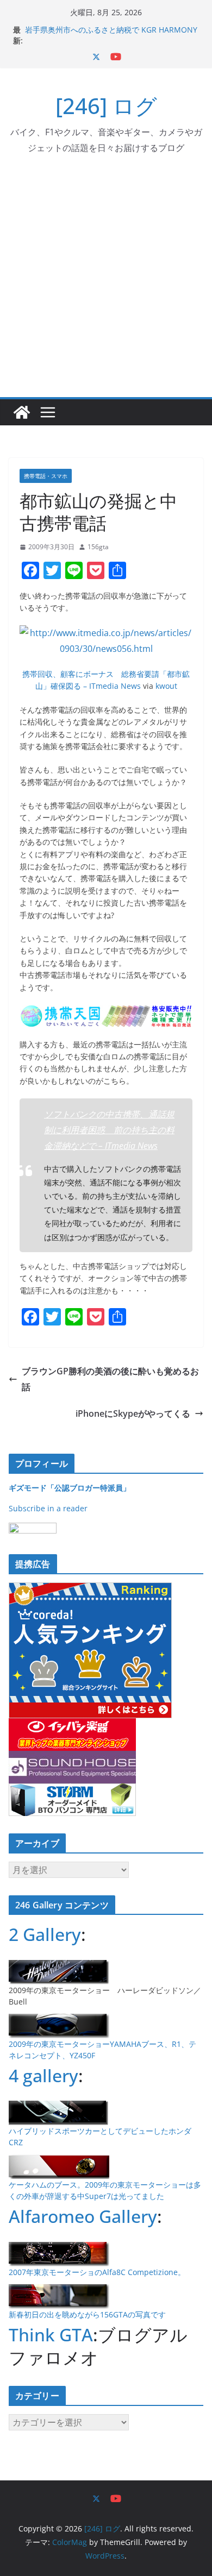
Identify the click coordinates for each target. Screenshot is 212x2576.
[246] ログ (106, 106)
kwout (166, 686)
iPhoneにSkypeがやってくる (133, 1413)
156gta (98, 547)
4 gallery (43, 2075)
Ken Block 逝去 (51, 26)
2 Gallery (45, 1934)
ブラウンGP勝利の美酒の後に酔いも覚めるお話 (110, 1379)
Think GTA (51, 2335)
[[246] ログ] (22, 412)
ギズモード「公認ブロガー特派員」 (70, 1488)
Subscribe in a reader (48, 1508)
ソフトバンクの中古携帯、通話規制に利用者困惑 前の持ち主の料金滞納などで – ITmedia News (109, 1130)
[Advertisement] (106, 286)
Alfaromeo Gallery (83, 2216)
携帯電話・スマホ (46, 476)
